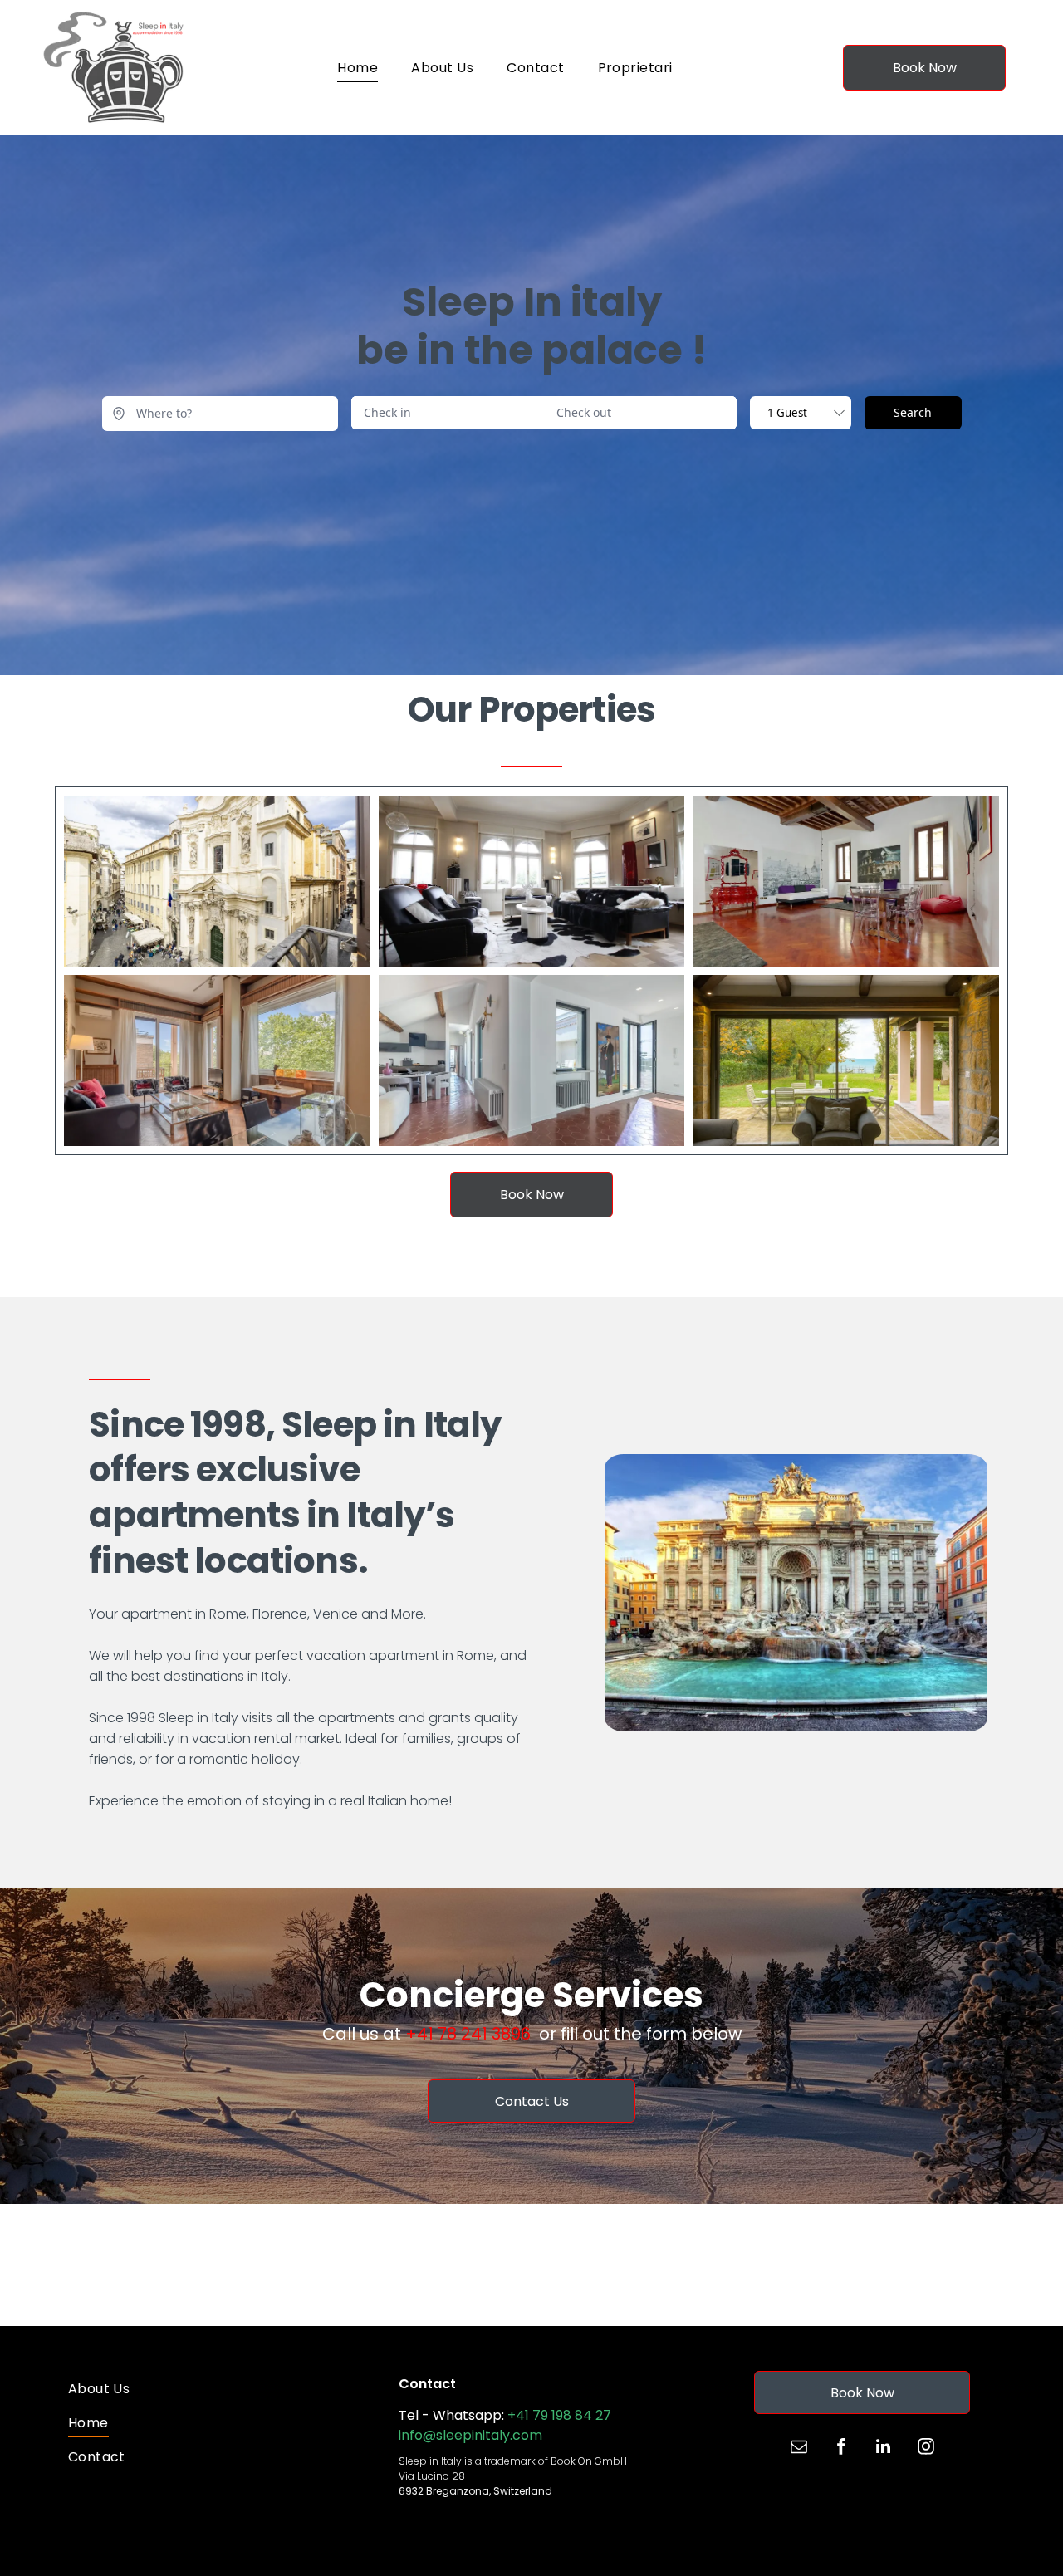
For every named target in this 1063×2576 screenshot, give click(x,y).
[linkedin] (884, 2449)
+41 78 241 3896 (468, 2034)
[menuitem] (358, 68)
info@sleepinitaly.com (470, 2435)
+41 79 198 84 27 (559, 2415)
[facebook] (841, 2449)
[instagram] (926, 2449)
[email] (799, 2449)
